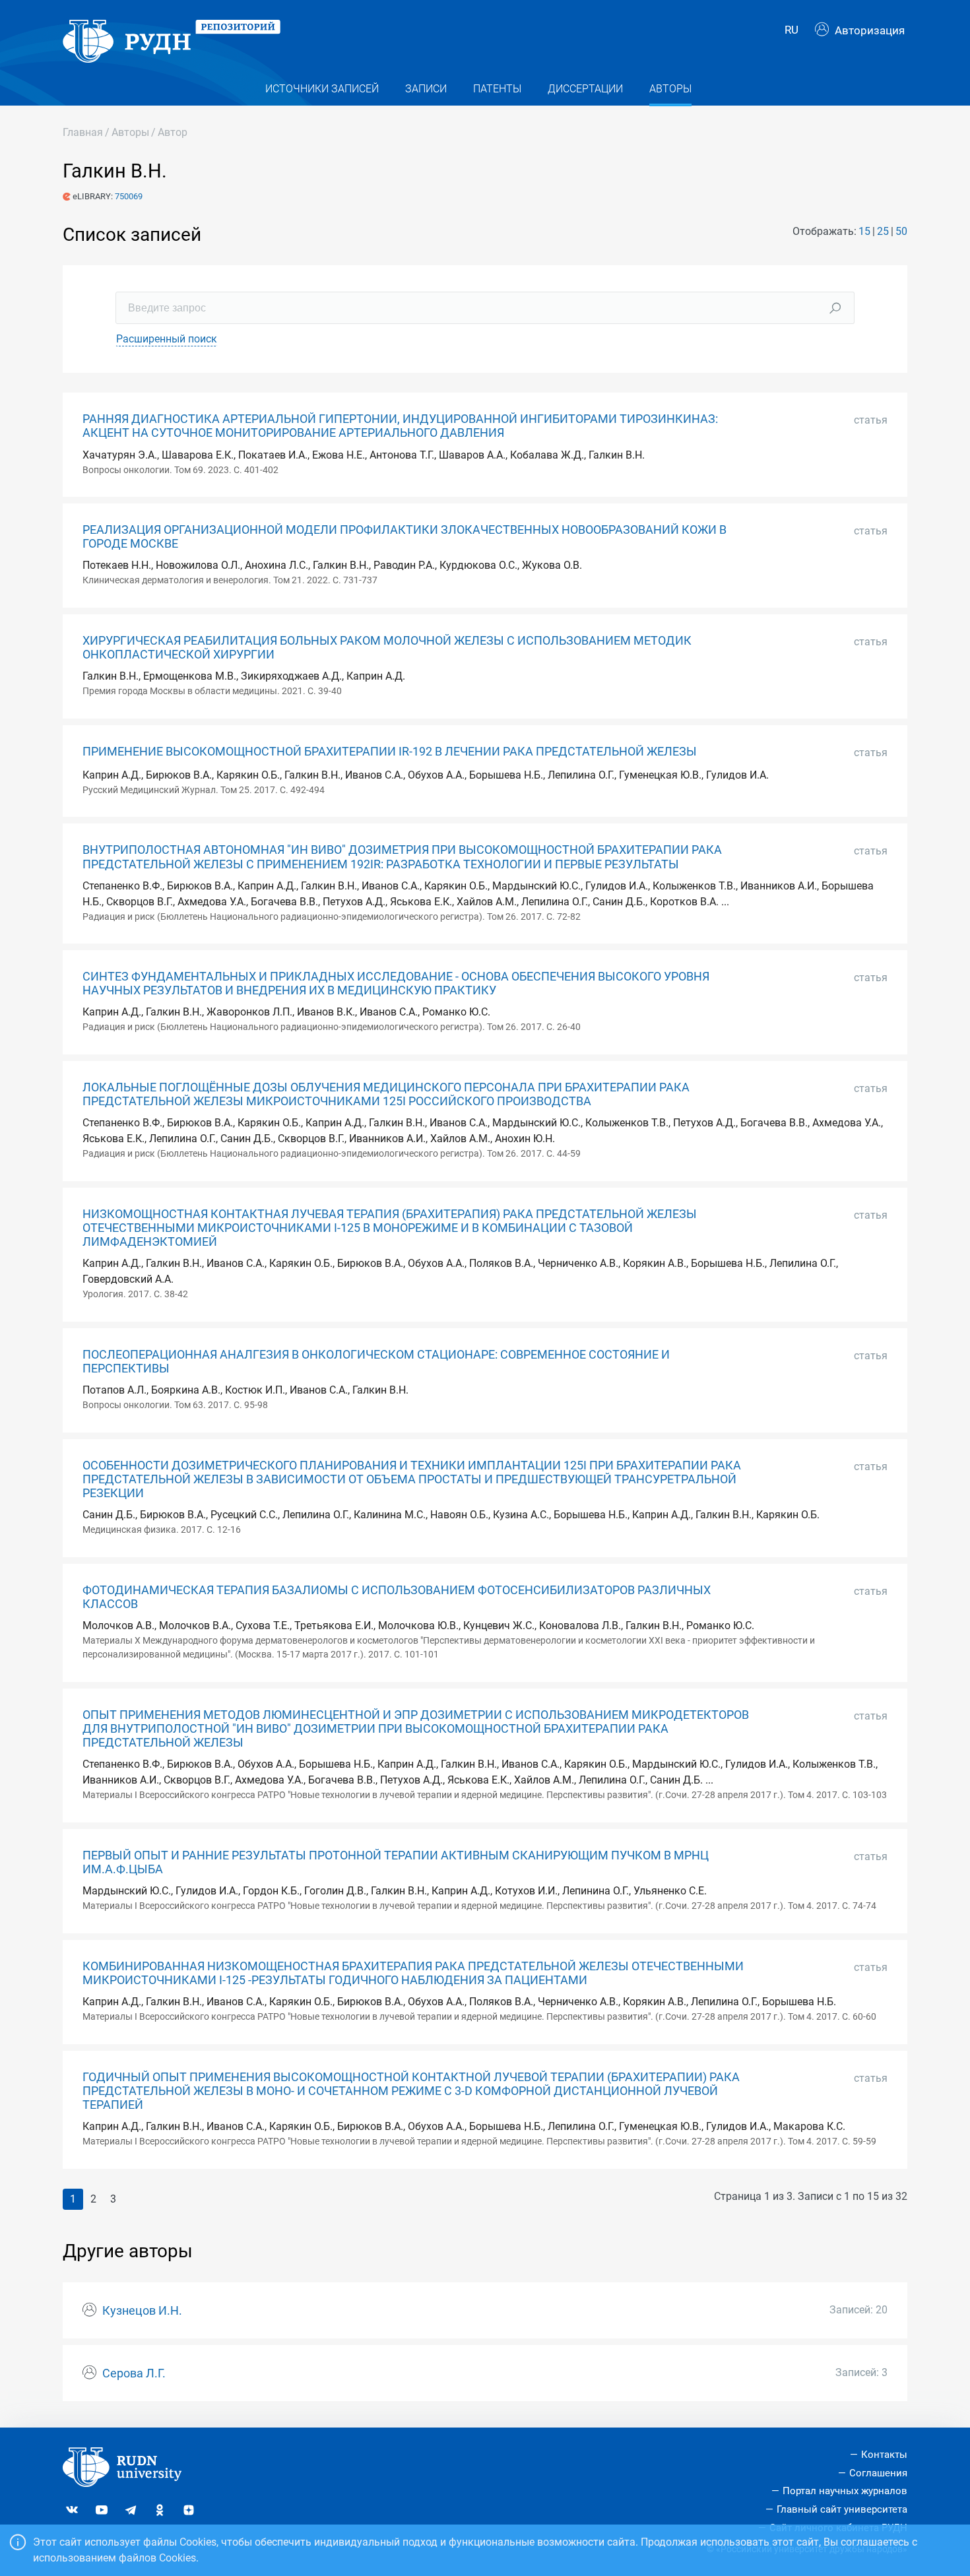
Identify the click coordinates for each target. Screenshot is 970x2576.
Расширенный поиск (167, 339)
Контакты (884, 2455)
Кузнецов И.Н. (142, 2311)
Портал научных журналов (845, 2491)
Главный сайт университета (842, 2509)
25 (883, 231)
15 (864, 231)
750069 (129, 196)
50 (901, 231)
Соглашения (878, 2473)
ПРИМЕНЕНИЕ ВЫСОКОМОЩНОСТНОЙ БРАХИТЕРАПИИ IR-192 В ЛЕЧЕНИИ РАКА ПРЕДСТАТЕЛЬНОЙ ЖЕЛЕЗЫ (390, 752)
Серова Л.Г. (134, 2373)
